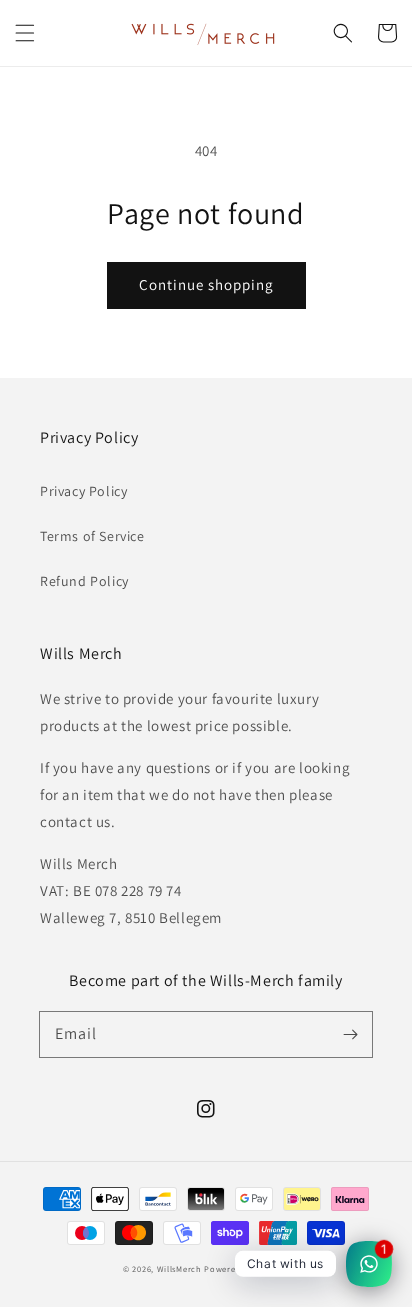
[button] (25, 33)
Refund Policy (84, 581)
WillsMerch (179, 1268)
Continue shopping (206, 284)
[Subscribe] (350, 1034)
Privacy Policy (83, 491)
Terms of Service (92, 536)
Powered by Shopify (246, 1268)
